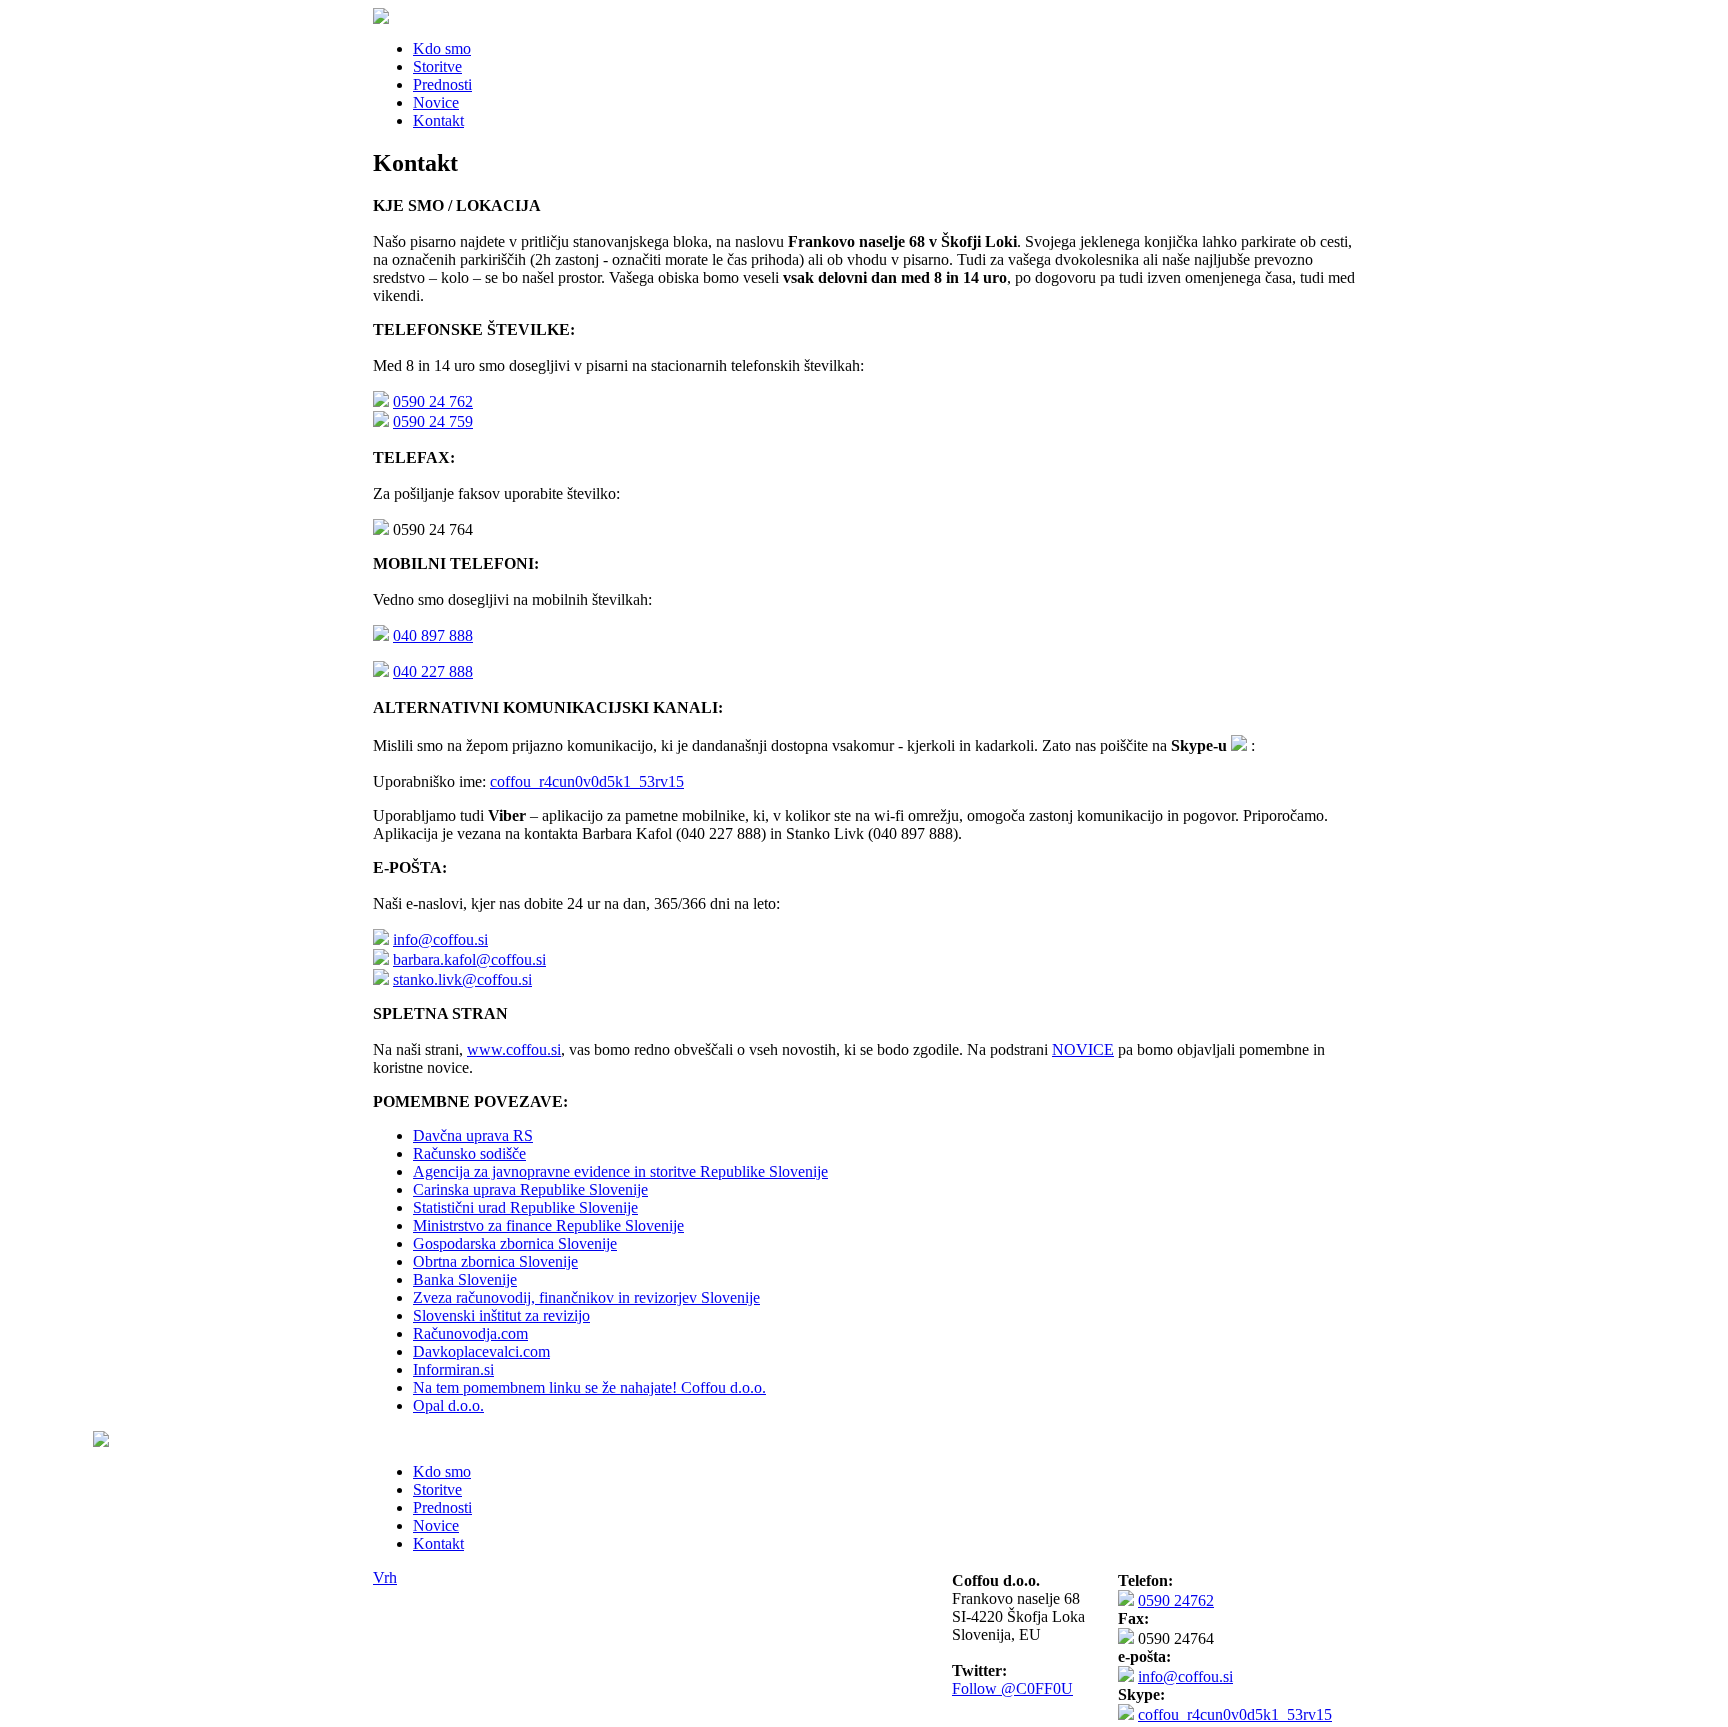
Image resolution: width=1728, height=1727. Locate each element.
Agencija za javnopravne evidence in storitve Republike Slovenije (620, 1171)
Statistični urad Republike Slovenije (525, 1207)
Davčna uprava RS (473, 1135)
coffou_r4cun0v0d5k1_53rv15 (587, 781)
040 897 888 (433, 635)
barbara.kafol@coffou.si (469, 959)
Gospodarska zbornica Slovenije (515, 1243)
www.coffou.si (514, 1049)
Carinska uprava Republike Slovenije (530, 1189)
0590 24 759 (433, 421)
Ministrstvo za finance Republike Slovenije (548, 1225)
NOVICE (1083, 1049)
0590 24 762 (433, 401)
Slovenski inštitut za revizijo (501, 1315)
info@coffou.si (440, 939)
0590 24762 (1176, 1600)
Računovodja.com (470, 1333)
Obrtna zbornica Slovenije (495, 1261)
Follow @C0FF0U (1012, 1688)
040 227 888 (433, 671)
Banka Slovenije (465, 1279)
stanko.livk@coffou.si (462, 979)
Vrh (385, 1577)
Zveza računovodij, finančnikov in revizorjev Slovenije (586, 1297)
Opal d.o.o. (448, 1405)
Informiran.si (453, 1369)
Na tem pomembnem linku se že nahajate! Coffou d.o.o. (589, 1387)
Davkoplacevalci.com (481, 1351)
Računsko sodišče (469, 1153)
